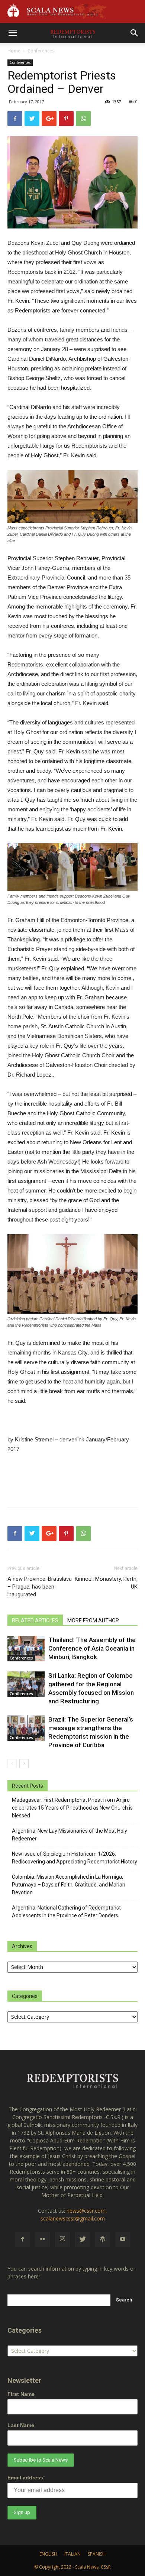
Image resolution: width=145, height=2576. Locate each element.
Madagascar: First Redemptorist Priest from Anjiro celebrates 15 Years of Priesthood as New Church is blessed (72, 1808)
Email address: (26, 2478)
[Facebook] (22, 2239)
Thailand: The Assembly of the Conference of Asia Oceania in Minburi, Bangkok (92, 1648)
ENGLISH (48, 2554)
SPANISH (97, 2554)
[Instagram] (62, 2239)
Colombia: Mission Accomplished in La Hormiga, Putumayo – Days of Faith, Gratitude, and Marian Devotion (69, 1885)
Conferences (41, 51)
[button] (135, 33)
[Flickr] (42, 2239)
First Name (21, 2394)
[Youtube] (123, 2239)
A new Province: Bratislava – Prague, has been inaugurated (40, 1587)
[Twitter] (83, 2239)
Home (14, 51)
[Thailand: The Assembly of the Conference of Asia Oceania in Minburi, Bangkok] (26, 1649)
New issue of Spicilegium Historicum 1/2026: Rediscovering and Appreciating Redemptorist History (75, 1858)
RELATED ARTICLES (35, 1620)
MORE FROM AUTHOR (93, 1620)
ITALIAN (72, 2554)
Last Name (21, 2425)
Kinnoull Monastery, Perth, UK (106, 1583)
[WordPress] (103, 2239)
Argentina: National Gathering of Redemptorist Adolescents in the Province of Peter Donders (66, 1912)
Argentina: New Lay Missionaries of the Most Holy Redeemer (70, 1835)
